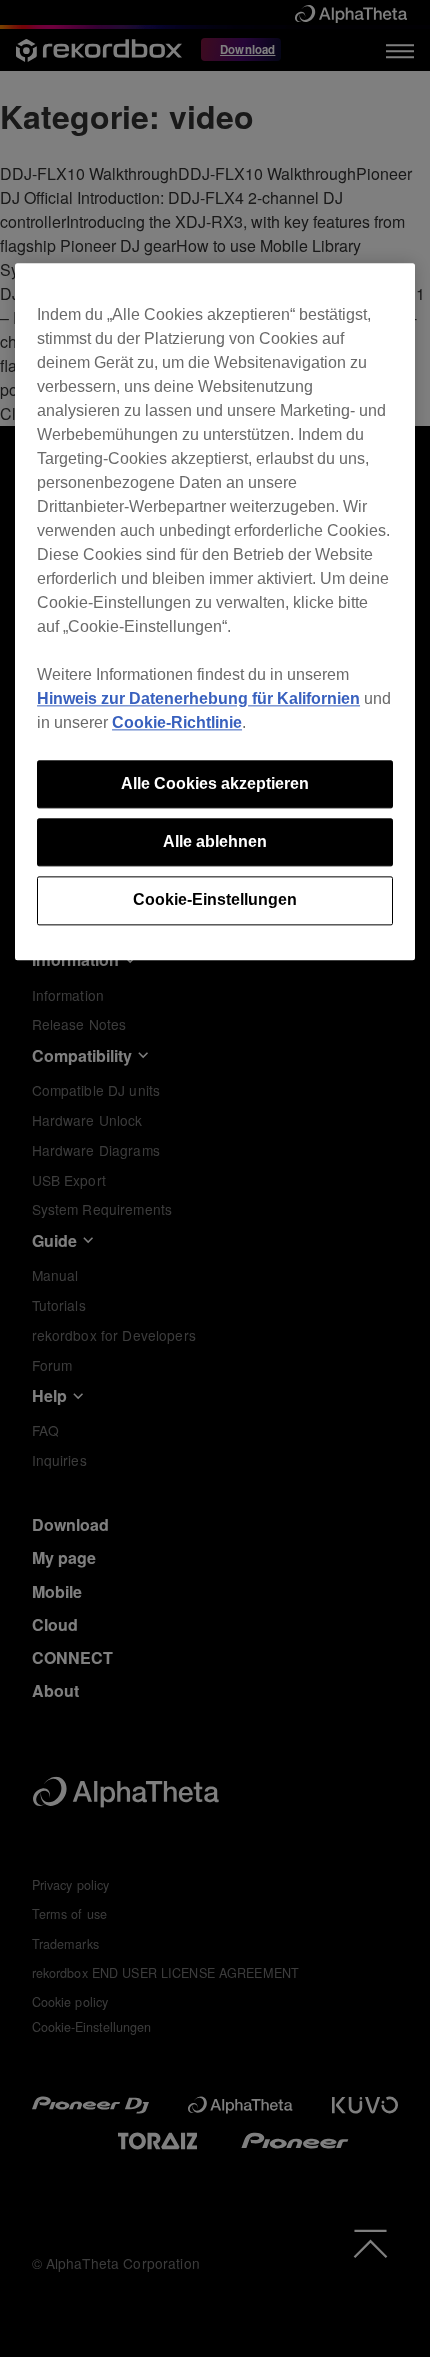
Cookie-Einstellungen (215, 900)
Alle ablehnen (215, 841)
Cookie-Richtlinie (177, 722)
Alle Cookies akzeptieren (215, 783)
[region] (215, 611)
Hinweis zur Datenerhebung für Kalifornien (198, 698)
